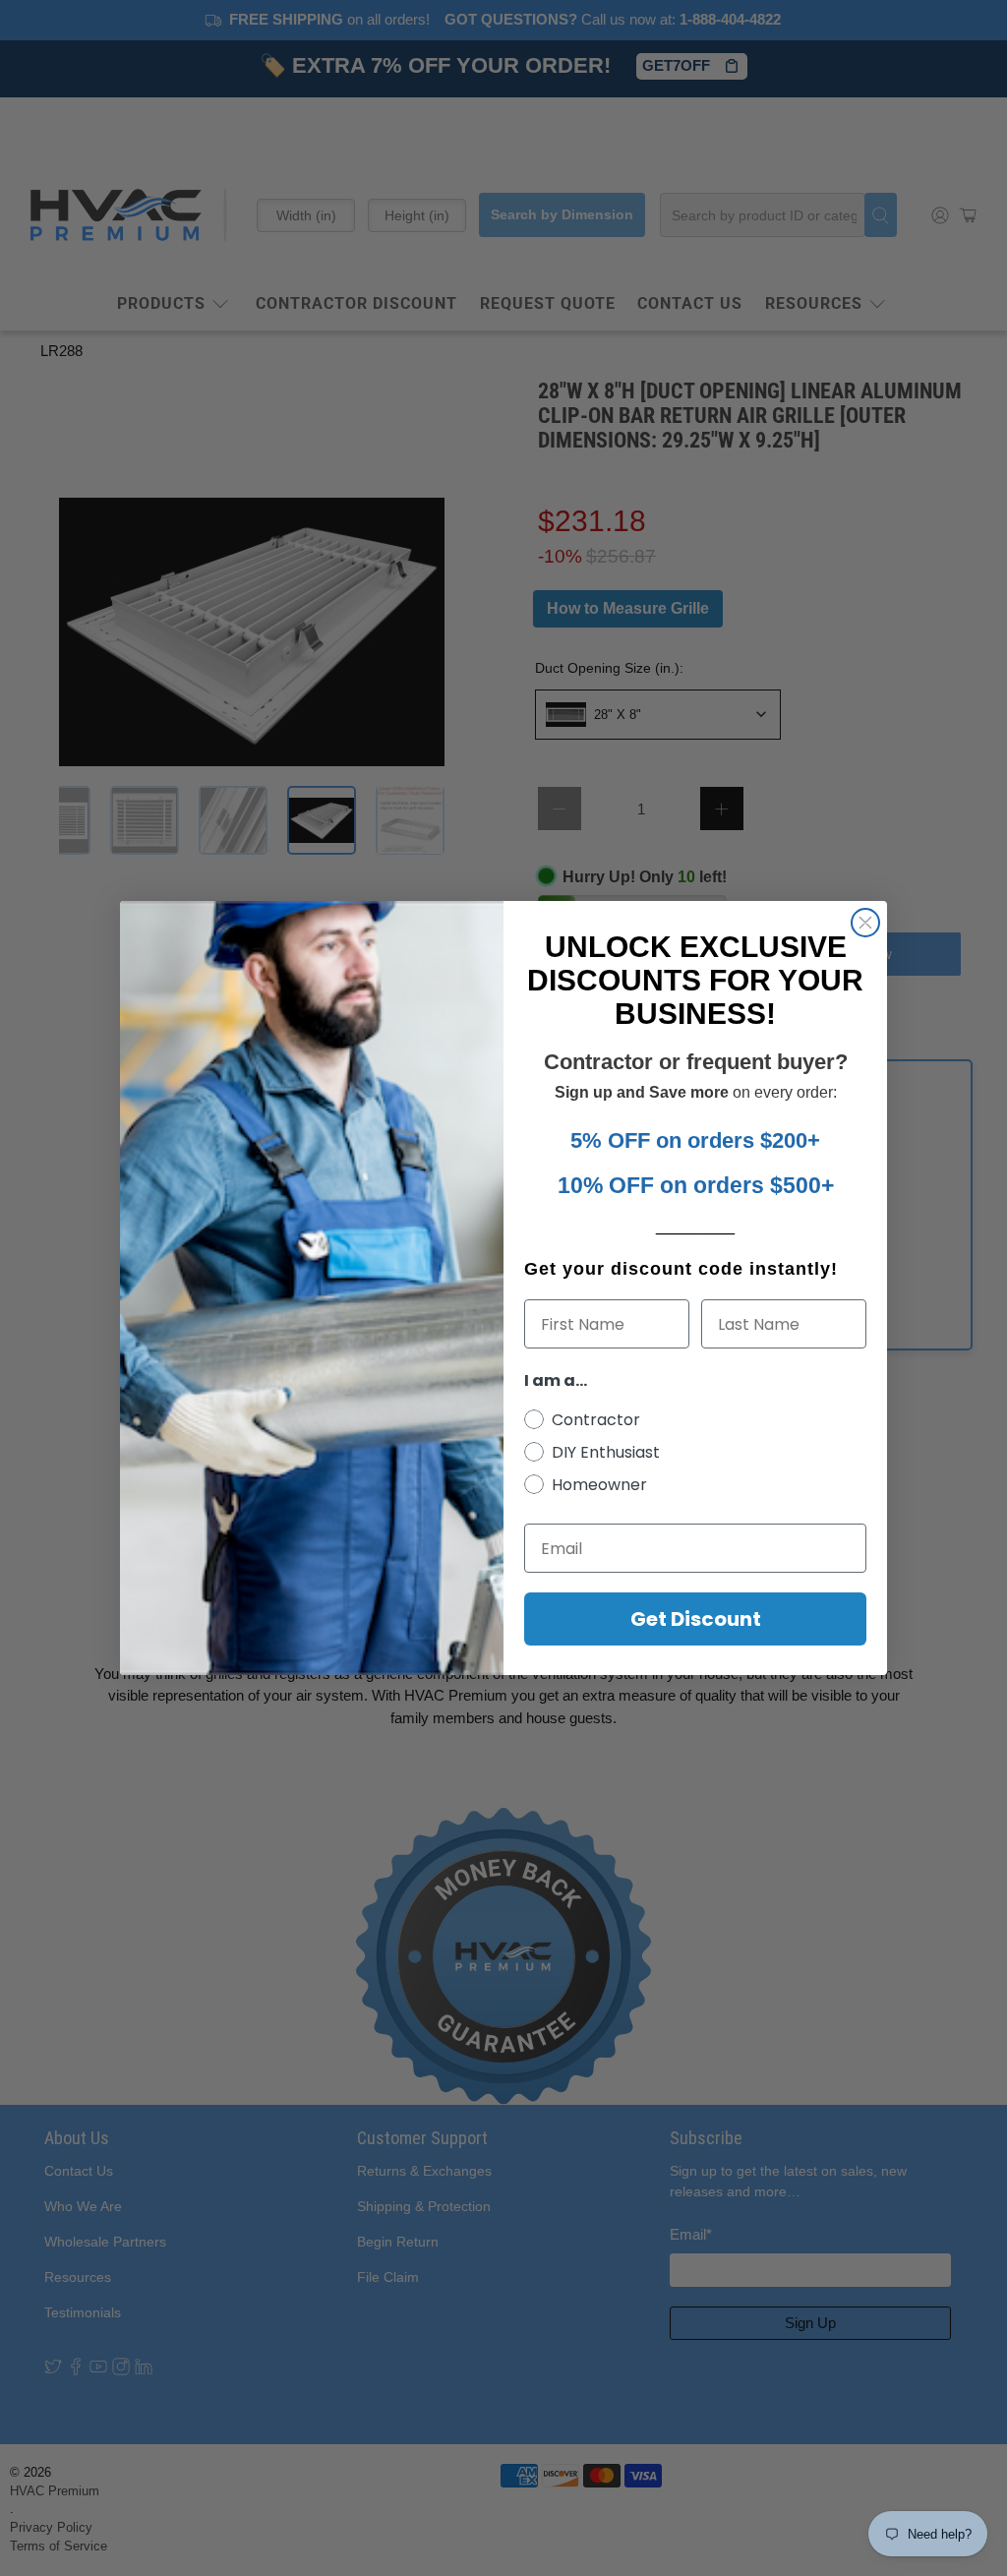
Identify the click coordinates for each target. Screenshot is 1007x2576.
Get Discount (696, 1619)
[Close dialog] (865, 923)
